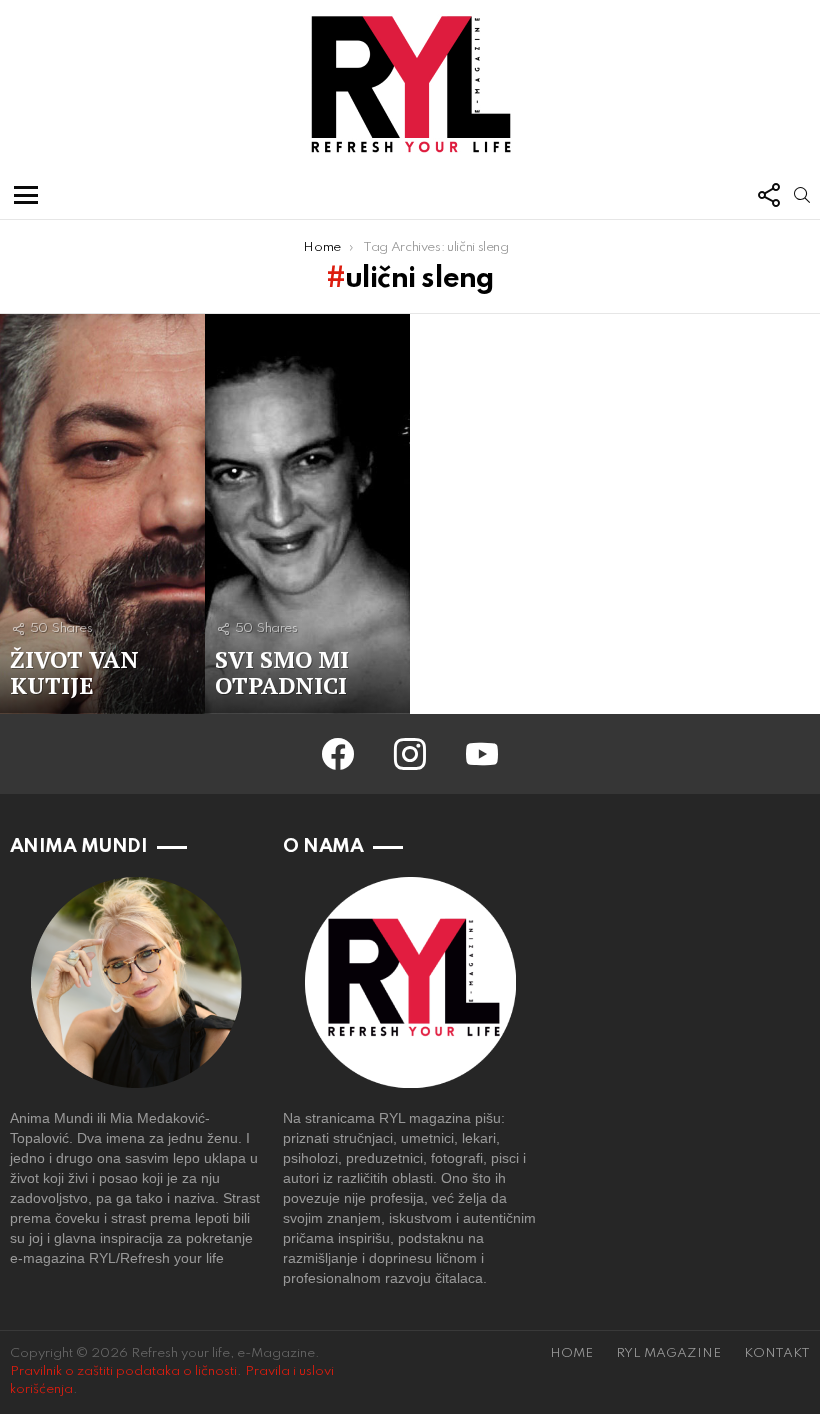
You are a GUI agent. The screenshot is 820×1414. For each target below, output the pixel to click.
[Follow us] (768, 195)
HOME (571, 1353)
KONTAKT (777, 1353)
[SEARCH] (802, 195)
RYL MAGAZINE (668, 1353)
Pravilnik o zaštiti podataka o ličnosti (123, 1371)
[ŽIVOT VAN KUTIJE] (102, 514)
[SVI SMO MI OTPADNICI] (307, 514)
